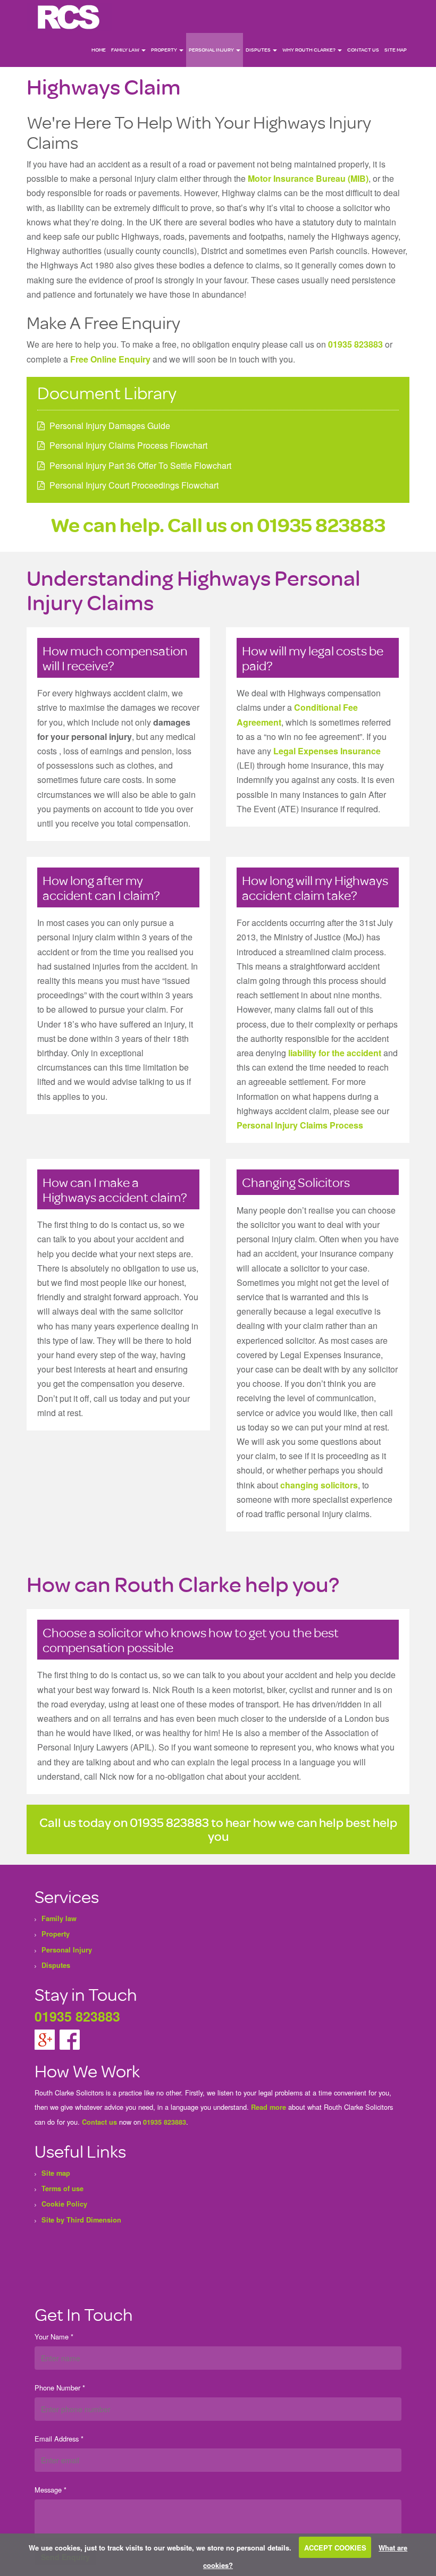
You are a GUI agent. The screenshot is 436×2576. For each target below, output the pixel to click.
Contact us (99, 2122)
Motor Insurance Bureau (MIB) (308, 178)
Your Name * (54, 2337)
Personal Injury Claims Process (300, 1125)
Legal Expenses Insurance (327, 751)
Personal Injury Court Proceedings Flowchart (134, 485)
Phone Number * (60, 2388)
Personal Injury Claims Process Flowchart (128, 445)
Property (165, 50)
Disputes (259, 50)
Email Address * (59, 2439)
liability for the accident (335, 1053)
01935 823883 (355, 344)
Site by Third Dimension (81, 2220)
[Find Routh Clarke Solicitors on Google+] (46, 2039)
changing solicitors (319, 1485)
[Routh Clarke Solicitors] (69, 16)
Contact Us (363, 50)
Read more (269, 2107)
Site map (396, 50)
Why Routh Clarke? (309, 50)
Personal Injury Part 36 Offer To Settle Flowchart (140, 465)
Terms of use (62, 2188)
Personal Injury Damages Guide (110, 426)
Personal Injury (212, 50)
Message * (51, 2490)
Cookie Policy (64, 2204)
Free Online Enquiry (110, 359)
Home (99, 50)
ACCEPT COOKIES (335, 2548)
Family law (126, 50)
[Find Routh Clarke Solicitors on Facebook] (70, 2039)
